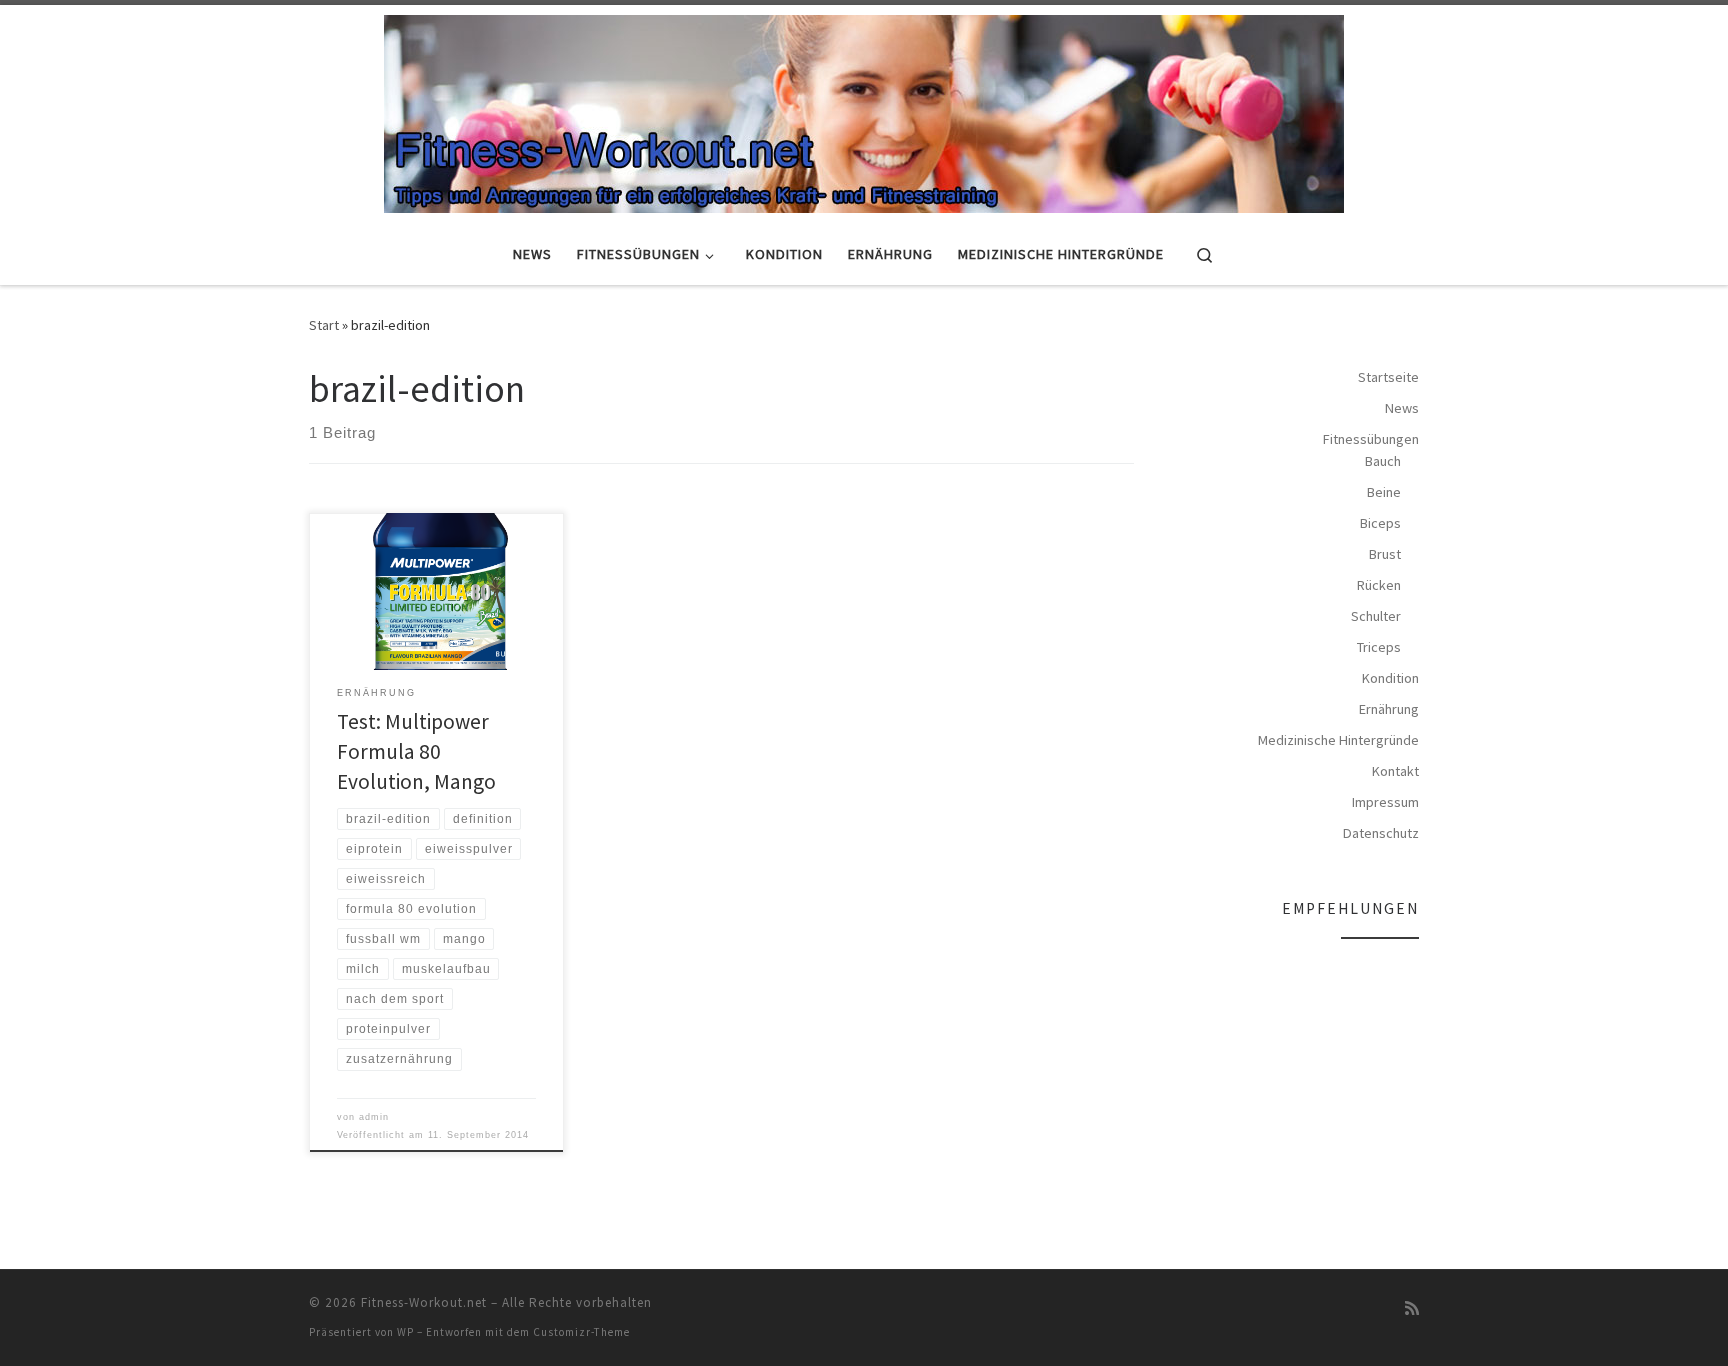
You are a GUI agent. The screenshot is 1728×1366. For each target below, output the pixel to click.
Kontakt (1395, 771)
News (1402, 408)
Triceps (1379, 647)
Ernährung (1389, 709)
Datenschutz (1381, 833)
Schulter (1376, 616)
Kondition (1390, 678)
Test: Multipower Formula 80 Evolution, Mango (416, 751)
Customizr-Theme (581, 1332)
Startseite (1388, 377)
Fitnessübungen (1371, 439)
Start (324, 325)
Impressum (1385, 802)
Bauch (1383, 461)
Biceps (1380, 523)
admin (374, 1117)
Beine (1384, 492)
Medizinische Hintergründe (1338, 740)
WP (405, 1332)
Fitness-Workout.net (424, 1302)
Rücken (1379, 585)
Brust (1385, 554)
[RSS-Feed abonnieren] (1412, 1308)
